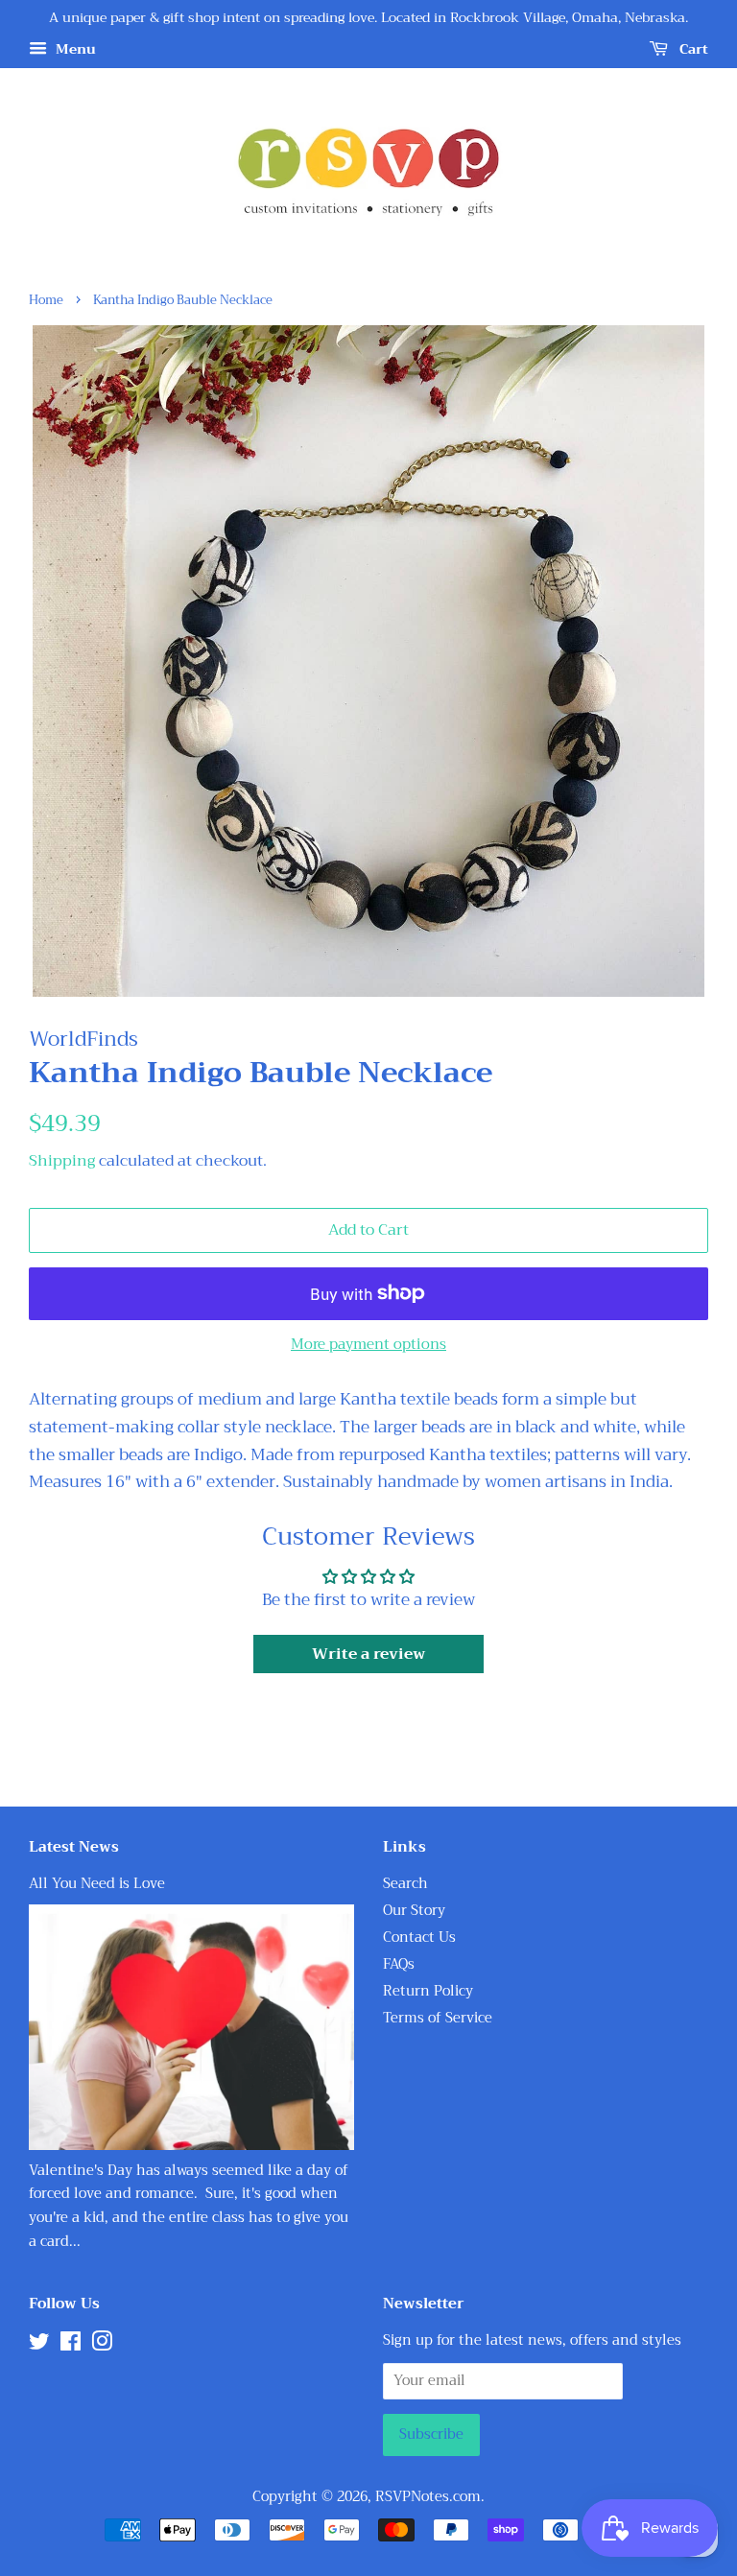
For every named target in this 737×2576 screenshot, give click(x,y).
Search (405, 1884)
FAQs (399, 1964)
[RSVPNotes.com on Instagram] (102, 2345)
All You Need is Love (97, 1884)
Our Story (414, 1911)
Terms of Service (438, 2018)
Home (46, 300)
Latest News (74, 1847)
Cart (692, 49)
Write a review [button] (368, 1654)
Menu (74, 49)
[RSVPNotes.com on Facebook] (71, 2345)
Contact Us (419, 1938)
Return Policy (428, 1991)
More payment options (368, 1344)
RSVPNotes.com (428, 2497)
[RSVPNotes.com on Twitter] (39, 2345)
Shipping (62, 1161)
